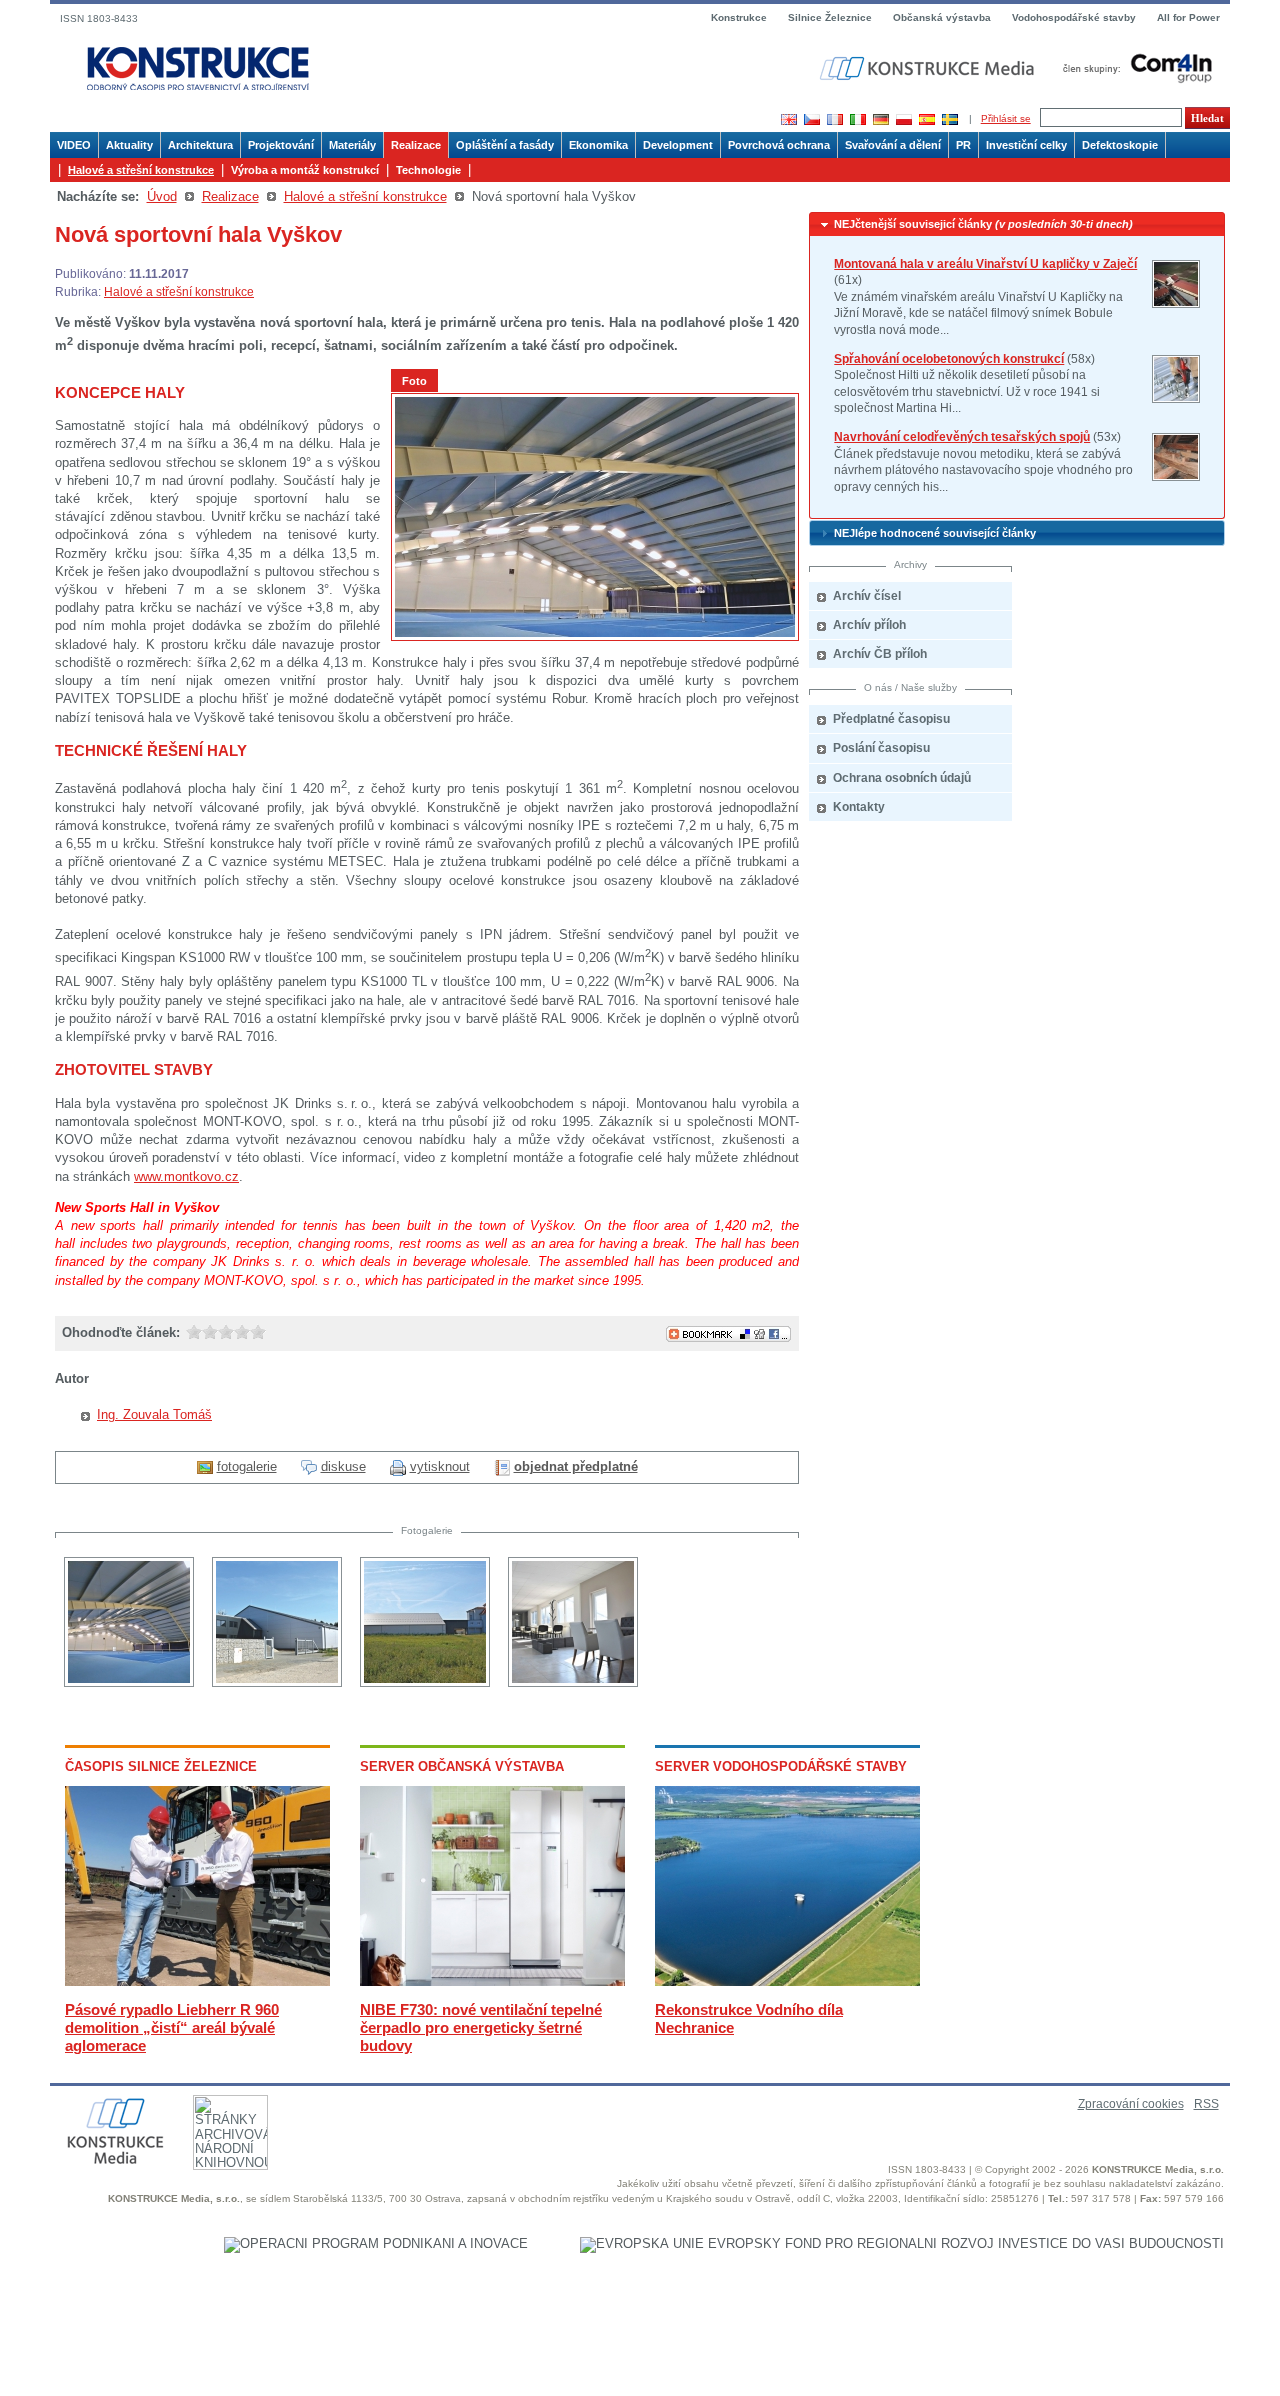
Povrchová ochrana (779, 145)
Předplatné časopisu (891, 719)
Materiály (352, 145)
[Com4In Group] (1133, 67)
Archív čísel (867, 596)
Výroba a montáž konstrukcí (305, 170)
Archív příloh (869, 625)
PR (963, 145)
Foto (414, 381)
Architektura (200, 145)
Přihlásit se (1006, 118)
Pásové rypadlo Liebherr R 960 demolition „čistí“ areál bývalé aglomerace (172, 2027)
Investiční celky (1026, 145)
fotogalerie (247, 1466)
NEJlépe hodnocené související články (935, 533)
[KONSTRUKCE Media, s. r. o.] (929, 68)
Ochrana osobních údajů (902, 778)
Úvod (162, 196)
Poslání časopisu (881, 748)
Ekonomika (598, 145)
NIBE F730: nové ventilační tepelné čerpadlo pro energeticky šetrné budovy (481, 2027)
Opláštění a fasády (505, 145)
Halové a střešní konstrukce (141, 170)
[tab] (1017, 224)
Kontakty (859, 807)
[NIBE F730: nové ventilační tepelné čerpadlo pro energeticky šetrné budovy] (492, 1981)
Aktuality (129, 145)
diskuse (343, 1466)
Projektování (281, 145)
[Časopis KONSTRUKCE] (198, 69)
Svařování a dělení (893, 145)
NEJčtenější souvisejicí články (983, 224)
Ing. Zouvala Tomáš (154, 1414)
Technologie (428, 170)
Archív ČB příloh (880, 654)
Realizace (416, 145)
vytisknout (440, 1466)
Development (678, 145)
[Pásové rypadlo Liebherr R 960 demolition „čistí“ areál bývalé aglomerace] (197, 1981)
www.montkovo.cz (186, 1176)
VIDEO (74, 145)
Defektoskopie (1120, 145)
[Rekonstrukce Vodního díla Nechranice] (787, 1981)
